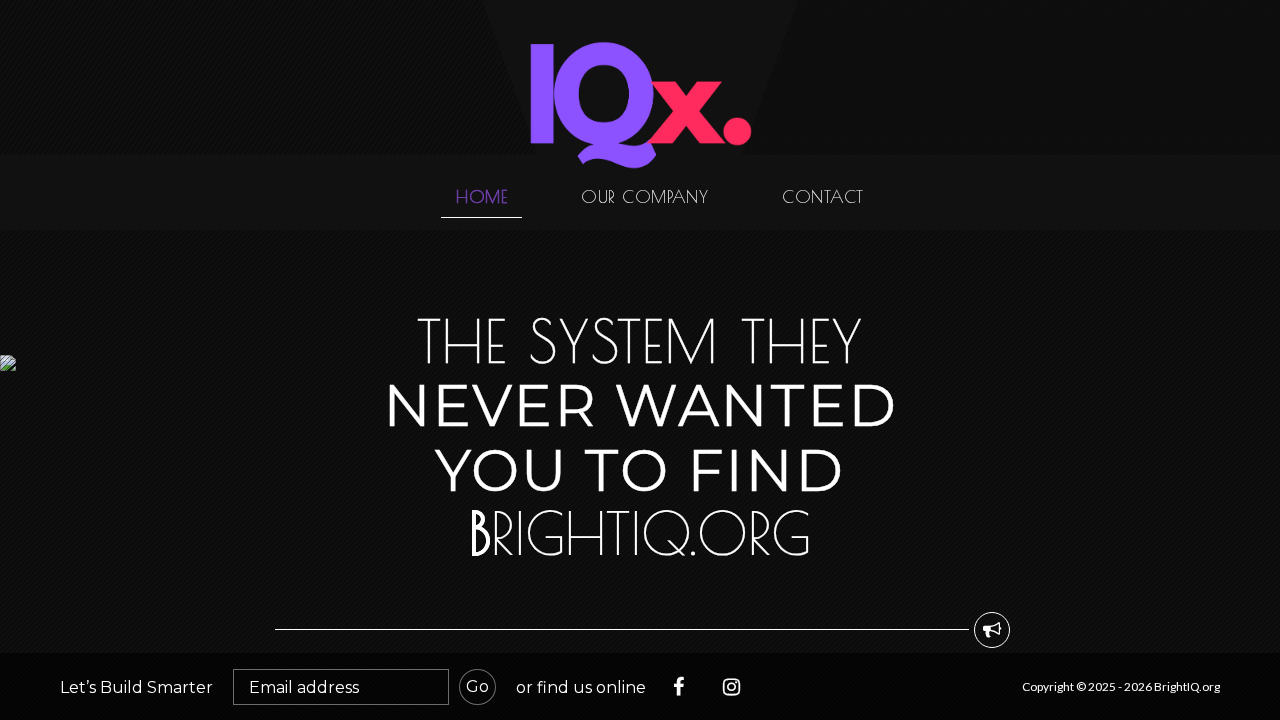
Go (477, 686)
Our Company (644, 196)
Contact (823, 196)
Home (481, 196)
